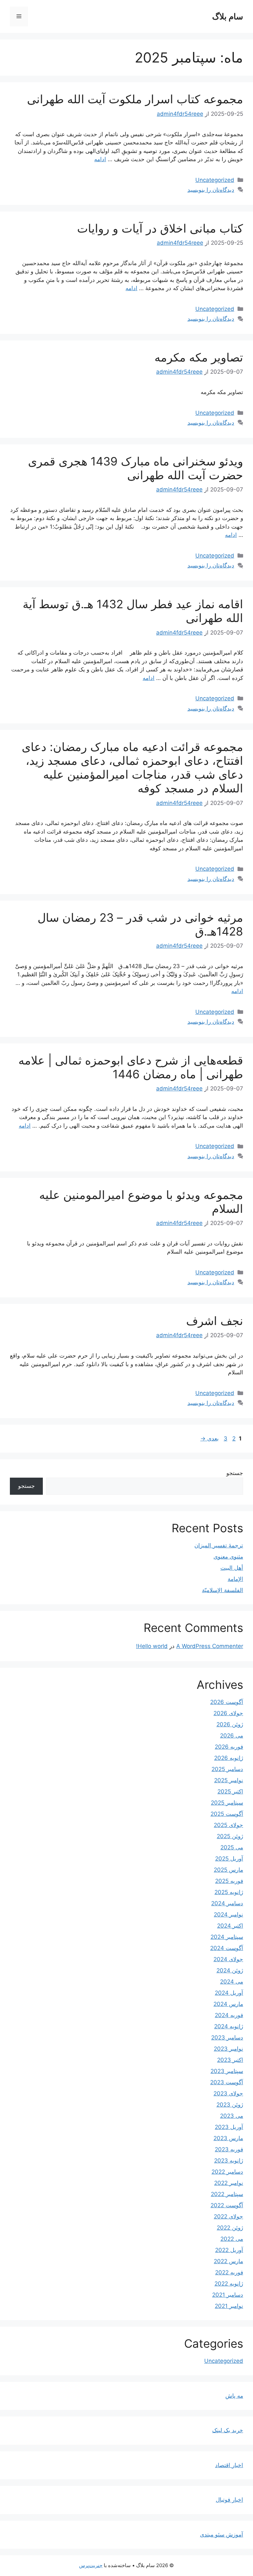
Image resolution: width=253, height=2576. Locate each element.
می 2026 (232, 1736)
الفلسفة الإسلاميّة (223, 1590)
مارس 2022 (228, 2261)
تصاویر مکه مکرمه (199, 357)
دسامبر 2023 (227, 2038)
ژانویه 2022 (229, 2284)
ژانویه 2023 (229, 2161)
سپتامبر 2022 (227, 2194)
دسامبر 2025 (227, 1769)
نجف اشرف (215, 1321)
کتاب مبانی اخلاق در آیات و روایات (160, 228)
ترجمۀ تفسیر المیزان (219, 1545)
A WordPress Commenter (210, 1646)
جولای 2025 (228, 1825)
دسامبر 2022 (227, 2172)
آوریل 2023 (229, 2127)
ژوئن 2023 (230, 2105)
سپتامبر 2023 (227, 2071)
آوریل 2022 (229, 2250)
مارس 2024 (228, 2004)
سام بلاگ (228, 16)
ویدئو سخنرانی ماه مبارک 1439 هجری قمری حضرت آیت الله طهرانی (136, 468)
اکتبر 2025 (230, 1791)
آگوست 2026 (227, 1702)
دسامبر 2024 (227, 1903)
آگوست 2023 (227, 2082)
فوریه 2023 (229, 2149)
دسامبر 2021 (228, 2295)
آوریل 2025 (229, 1859)
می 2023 (232, 2116)
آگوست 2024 (227, 1948)
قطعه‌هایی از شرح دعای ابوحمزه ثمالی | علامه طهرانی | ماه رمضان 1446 (131, 1067)
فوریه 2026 (229, 1747)
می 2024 (232, 1982)
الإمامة (235, 1579)
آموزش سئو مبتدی (222, 2535)
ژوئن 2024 (230, 1970)
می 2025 (232, 1847)
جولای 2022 (228, 2216)
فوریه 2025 (229, 1881)
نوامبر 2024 (228, 1914)
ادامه (100, 159)
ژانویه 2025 (229, 1892)
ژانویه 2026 (229, 1758)
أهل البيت (232, 1568)
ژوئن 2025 (230, 1836)
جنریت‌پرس (91, 2565)
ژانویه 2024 (229, 2026)
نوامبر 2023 (228, 2049)
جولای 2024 (228, 1959)
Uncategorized (215, 180)
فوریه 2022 (229, 2272)
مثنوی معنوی (228, 1557)
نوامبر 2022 (229, 2183)
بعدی (210, 1438)
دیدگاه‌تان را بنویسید (211, 190)
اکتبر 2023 (230, 2060)
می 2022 (232, 2239)
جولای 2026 (228, 1713)
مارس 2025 (228, 1870)
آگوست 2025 (227, 1814)
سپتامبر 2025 (227, 1803)
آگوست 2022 (227, 2205)
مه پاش (234, 2396)
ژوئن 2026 (230, 1724)
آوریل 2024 (229, 1993)
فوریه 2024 (229, 2015)
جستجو (235, 1473)
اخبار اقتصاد (229, 2465)
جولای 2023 (228, 2093)
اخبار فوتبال (229, 2500)
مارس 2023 (228, 2138)
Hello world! (152, 1646)
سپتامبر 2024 (227, 1937)
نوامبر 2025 (229, 1780)
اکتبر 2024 (230, 1926)
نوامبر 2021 (229, 2306)
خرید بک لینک (228, 2430)
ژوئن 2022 (230, 2228)
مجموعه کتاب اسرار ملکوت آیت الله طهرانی (135, 99)
